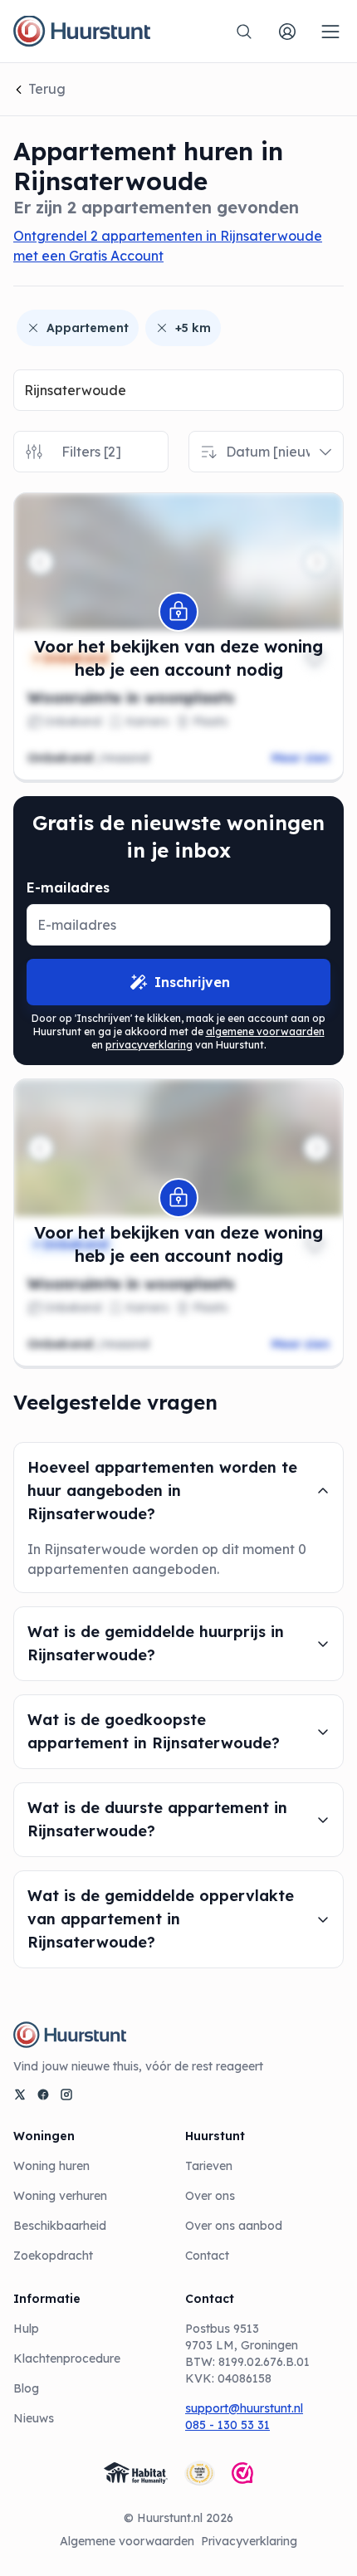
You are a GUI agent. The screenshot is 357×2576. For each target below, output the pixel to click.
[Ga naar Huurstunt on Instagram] (66, 2095)
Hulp (26, 2329)
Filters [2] (91, 452)
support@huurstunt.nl (244, 2408)
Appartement (88, 328)
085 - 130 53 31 (227, 2425)
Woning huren (51, 2166)
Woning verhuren (60, 2196)
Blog (26, 2388)
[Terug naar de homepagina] (82, 32)
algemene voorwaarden (265, 1031)
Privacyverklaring (249, 2541)
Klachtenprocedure (67, 2358)
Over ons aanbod (234, 2226)
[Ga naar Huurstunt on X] (20, 2095)
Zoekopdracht (53, 2256)
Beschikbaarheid (60, 2226)
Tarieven (209, 2166)
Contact (207, 2256)
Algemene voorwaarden (127, 2541)
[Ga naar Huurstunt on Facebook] (43, 2095)
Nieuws (34, 2418)
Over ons (210, 2196)
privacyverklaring (149, 1045)
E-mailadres (68, 887)
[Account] (287, 32)
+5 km (193, 328)
